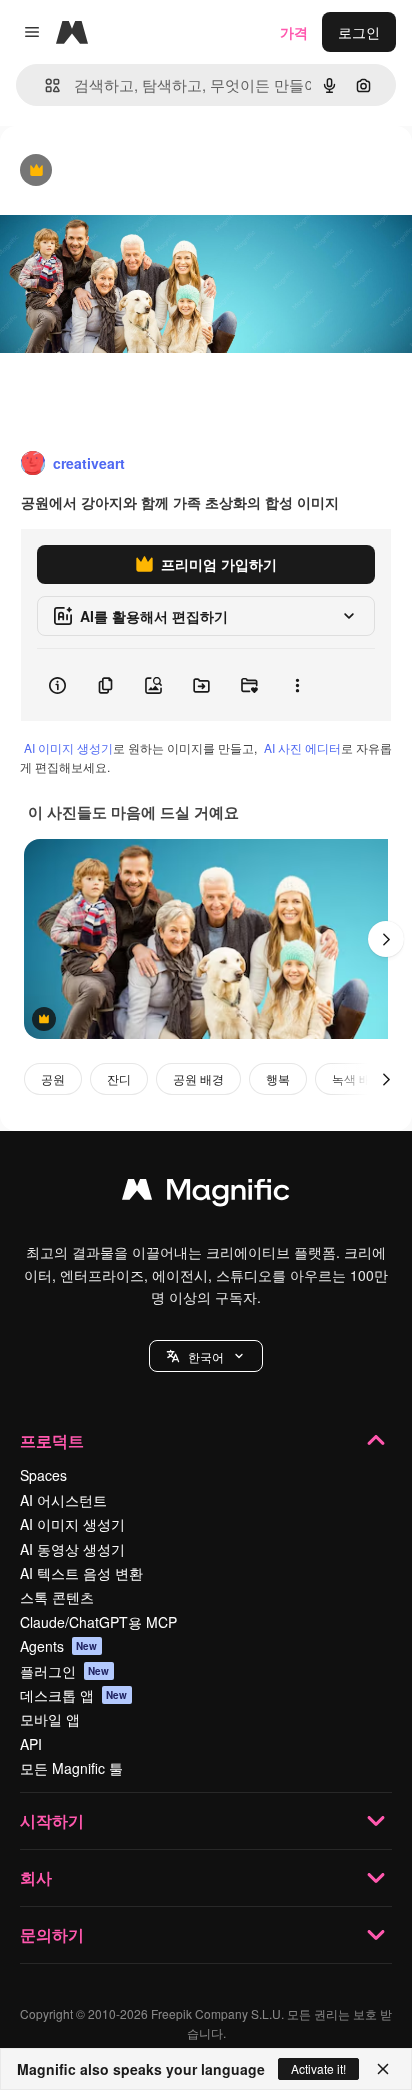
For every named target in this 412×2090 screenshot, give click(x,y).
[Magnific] (206, 1194)
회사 (36, 1877)
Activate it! (318, 2068)
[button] (206, 1356)
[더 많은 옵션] (297, 685)
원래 (115, 171)
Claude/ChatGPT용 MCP (98, 1622)
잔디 (119, 1078)
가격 (294, 32)
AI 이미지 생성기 (68, 747)
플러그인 (65, 1671)
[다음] (386, 939)
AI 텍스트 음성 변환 (81, 1573)
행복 (278, 1078)
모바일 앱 (50, 1719)
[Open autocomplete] (44, 85)
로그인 (359, 32)
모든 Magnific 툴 (71, 1768)
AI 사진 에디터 (302, 747)
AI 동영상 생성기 (72, 1549)
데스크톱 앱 (74, 1695)
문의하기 (52, 1934)
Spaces (43, 1475)
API (31, 1744)
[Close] (383, 2069)
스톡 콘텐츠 (57, 1597)
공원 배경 (198, 1078)
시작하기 (52, 1820)
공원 (53, 1078)
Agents (59, 1646)
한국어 (206, 1356)
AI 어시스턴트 (63, 1500)
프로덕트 (52, 1440)
